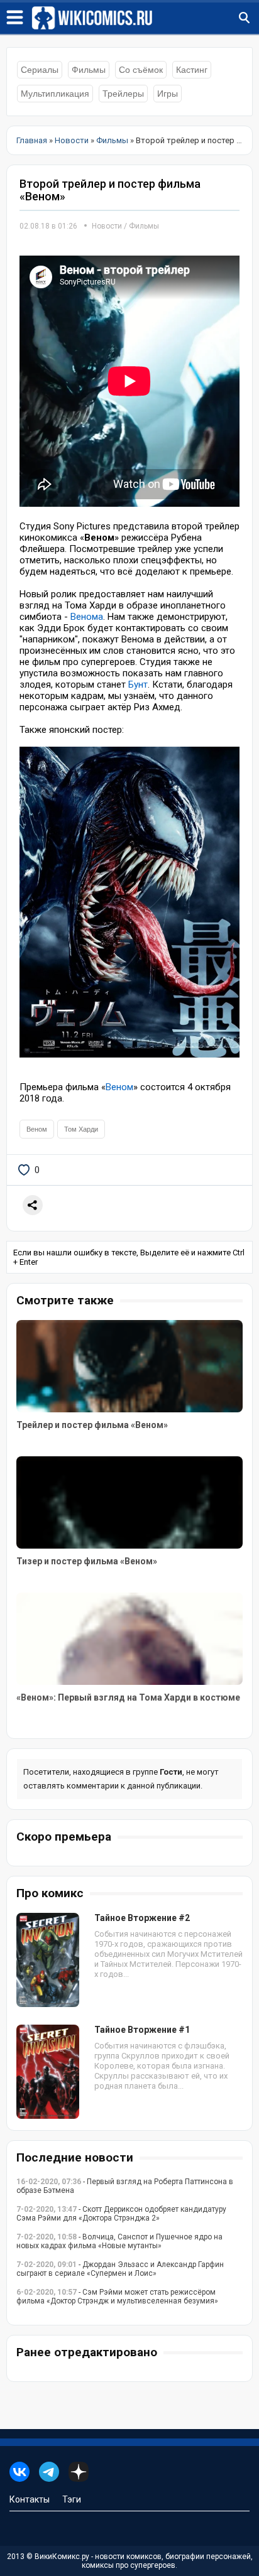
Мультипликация (55, 94)
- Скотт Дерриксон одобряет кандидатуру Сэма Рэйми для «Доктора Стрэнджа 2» (121, 2214)
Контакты (30, 2499)
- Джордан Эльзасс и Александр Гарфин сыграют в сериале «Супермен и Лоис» (120, 2269)
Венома (87, 617)
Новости (107, 226)
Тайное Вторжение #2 (142, 1918)
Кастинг (192, 70)
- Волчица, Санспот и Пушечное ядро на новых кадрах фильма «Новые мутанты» (119, 2241)
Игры (168, 94)
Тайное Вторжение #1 (142, 2030)
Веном (119, 1087)
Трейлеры (123, 94)
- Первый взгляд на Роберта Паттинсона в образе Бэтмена (125, 2186)
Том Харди (81, 1129)
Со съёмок (141, 70)
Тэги (72, 2499)
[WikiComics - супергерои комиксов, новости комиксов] (145, 18)
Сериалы (40, 70)
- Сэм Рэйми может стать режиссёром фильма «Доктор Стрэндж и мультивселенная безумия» (117, 2297)
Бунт (138, 685)
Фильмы (89, 70)
